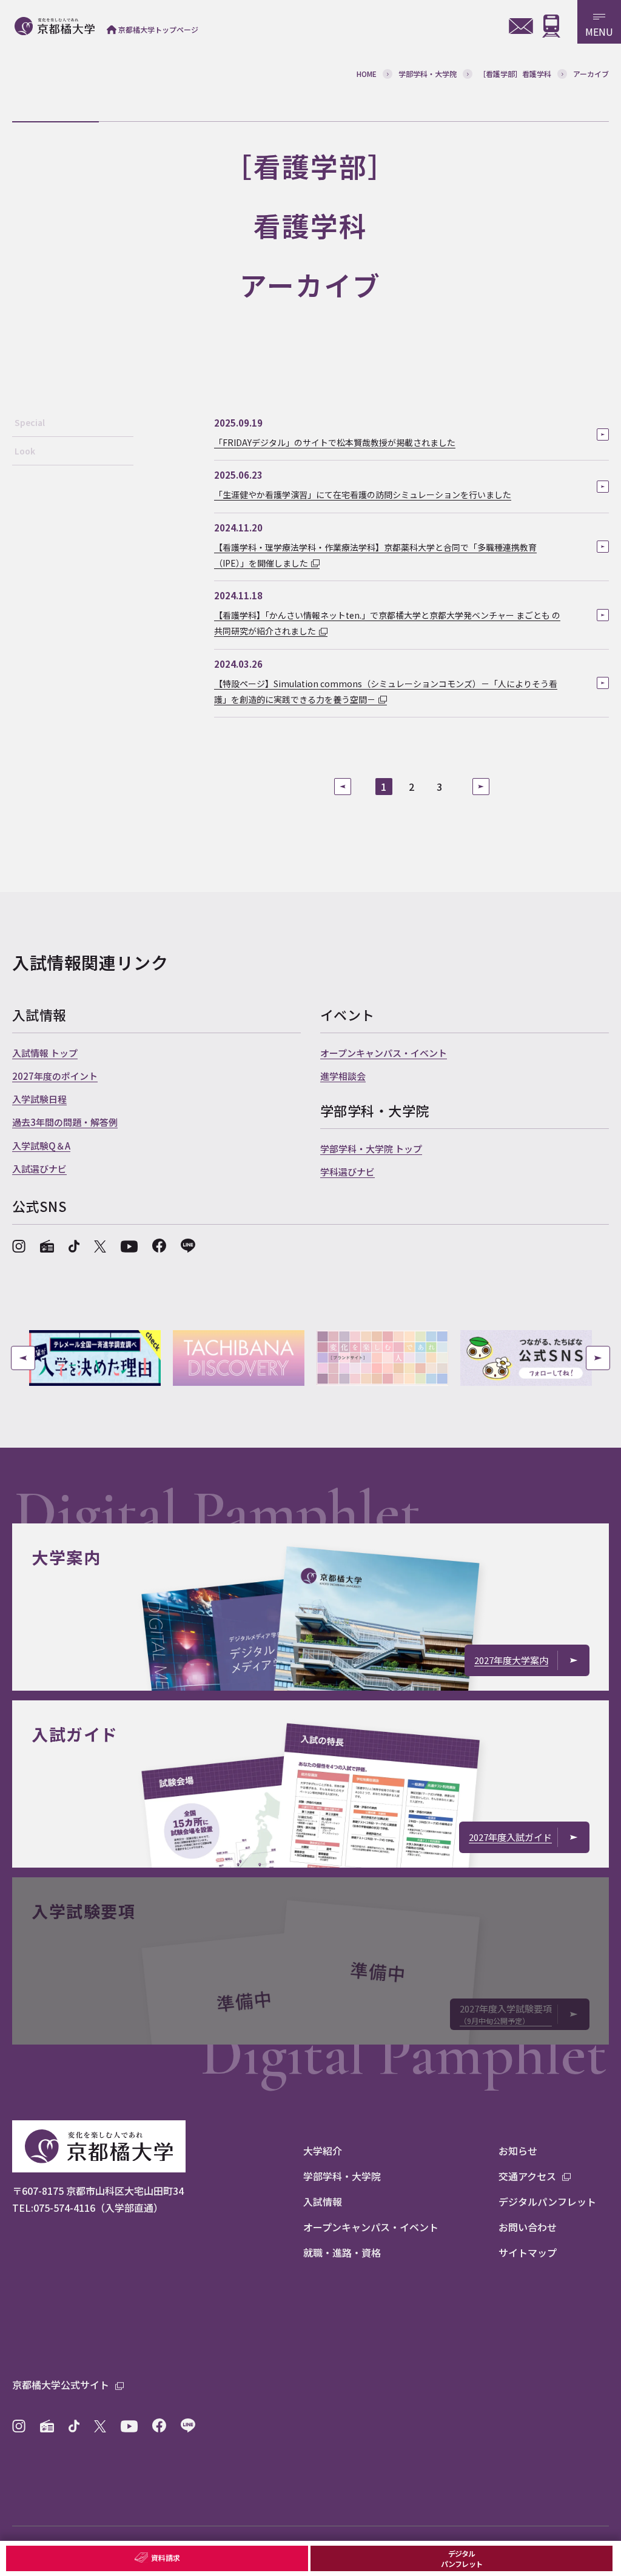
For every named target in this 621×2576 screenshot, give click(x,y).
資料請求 (166, 2558)
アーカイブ (591, 74)
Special (30, 422)
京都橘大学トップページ (158, 29)
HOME (367, 74)
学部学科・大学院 (428, 74)
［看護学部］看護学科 (515, 74)
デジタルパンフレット (461, 2558)
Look (25, 451)
